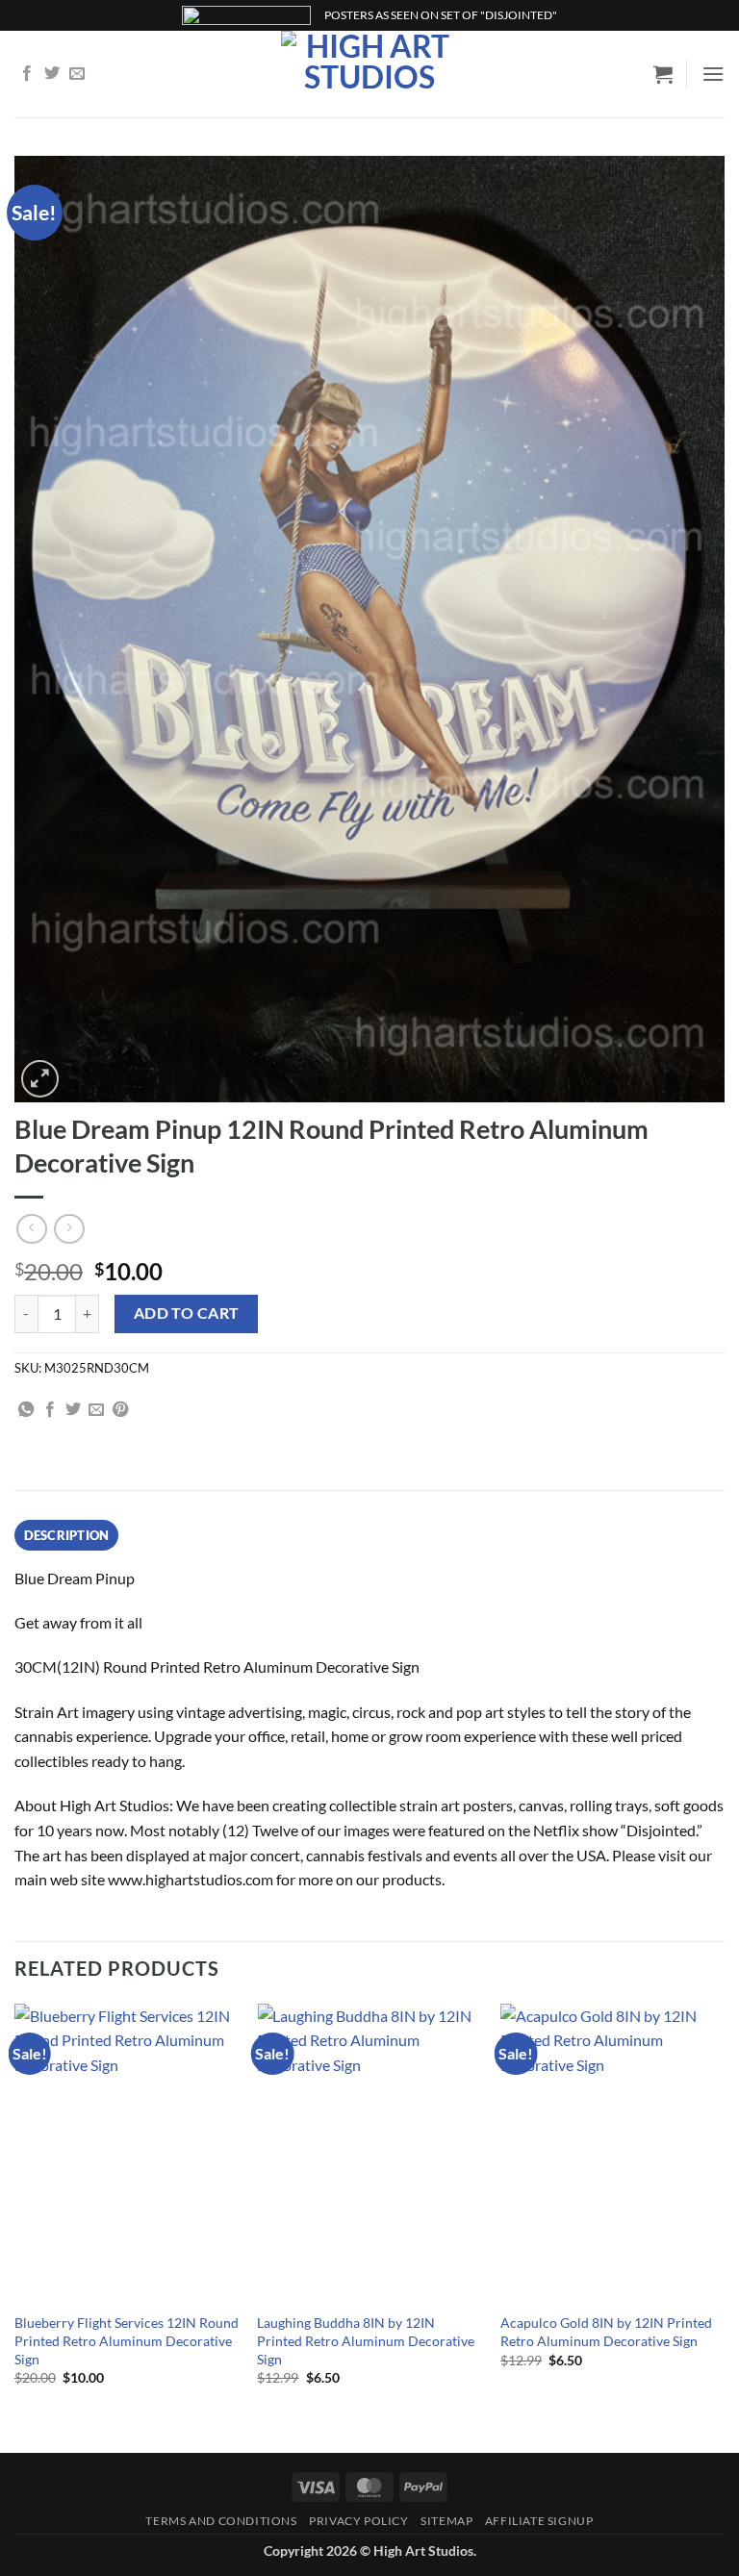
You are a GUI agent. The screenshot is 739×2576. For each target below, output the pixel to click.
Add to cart (187, 1313)
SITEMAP (446, 2521)
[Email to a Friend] (96, 1410)
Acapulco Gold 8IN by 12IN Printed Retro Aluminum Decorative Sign (606, 2332)
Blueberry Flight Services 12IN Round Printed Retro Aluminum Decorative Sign (127, 2340)
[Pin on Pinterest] (120, 1410)
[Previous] (15, 2212)
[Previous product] (69, 1229)
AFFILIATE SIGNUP (539, 2521)
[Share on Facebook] (50, 1410)
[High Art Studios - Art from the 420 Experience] (370, 74)
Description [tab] (67, 1535)
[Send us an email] (77, 74)
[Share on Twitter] (73, 1410)
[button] (663, 74)
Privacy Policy (359, 2521)
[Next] (724, 2212)
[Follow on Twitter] (52, 74)
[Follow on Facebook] (27, 74)
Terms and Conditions (221, 2521)
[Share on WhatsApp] (26, 1410)
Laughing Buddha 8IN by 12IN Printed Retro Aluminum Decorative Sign (366, 2340)
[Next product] (31, 1229)
